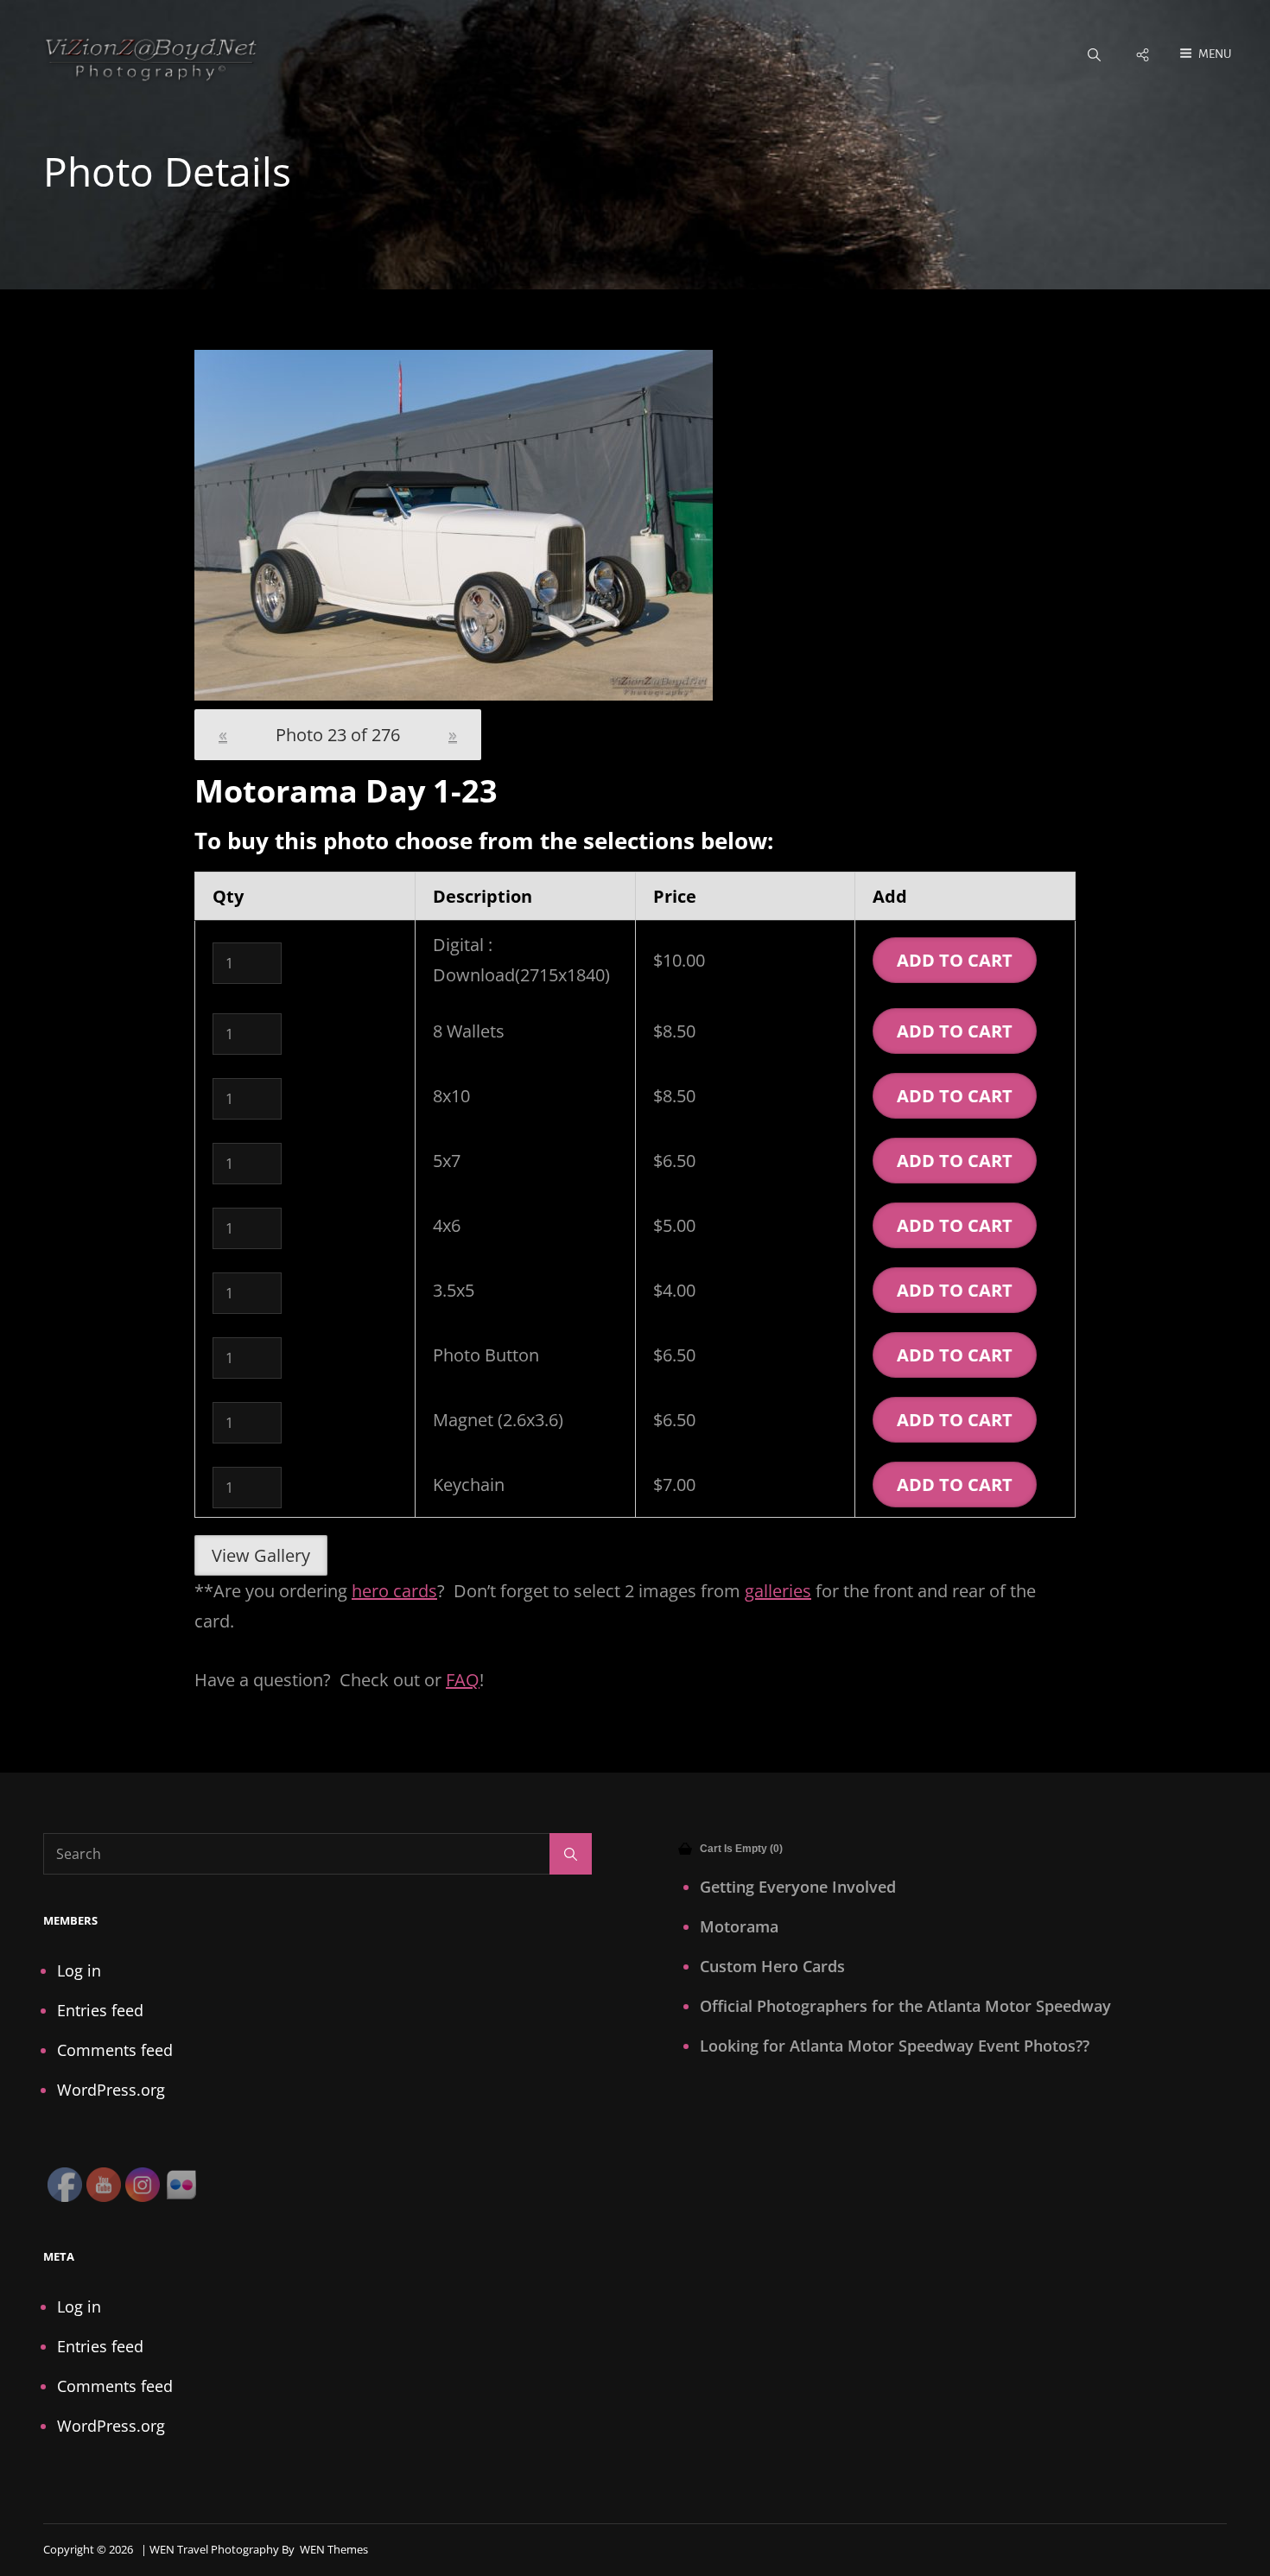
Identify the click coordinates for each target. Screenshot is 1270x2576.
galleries (778, 1591)
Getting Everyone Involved (798, 1887)
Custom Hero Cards (772, 1966)
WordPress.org (111, 2090)
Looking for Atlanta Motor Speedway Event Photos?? (895, 2046)
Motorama (739, 1926)
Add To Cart (955, 960)
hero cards (394, 1591)
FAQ (463, 1680)
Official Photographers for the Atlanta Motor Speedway (905, 2006)
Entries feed (100, 2010)
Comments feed (115, 2050)
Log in (79, 1970)
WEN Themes (334, 2549)
